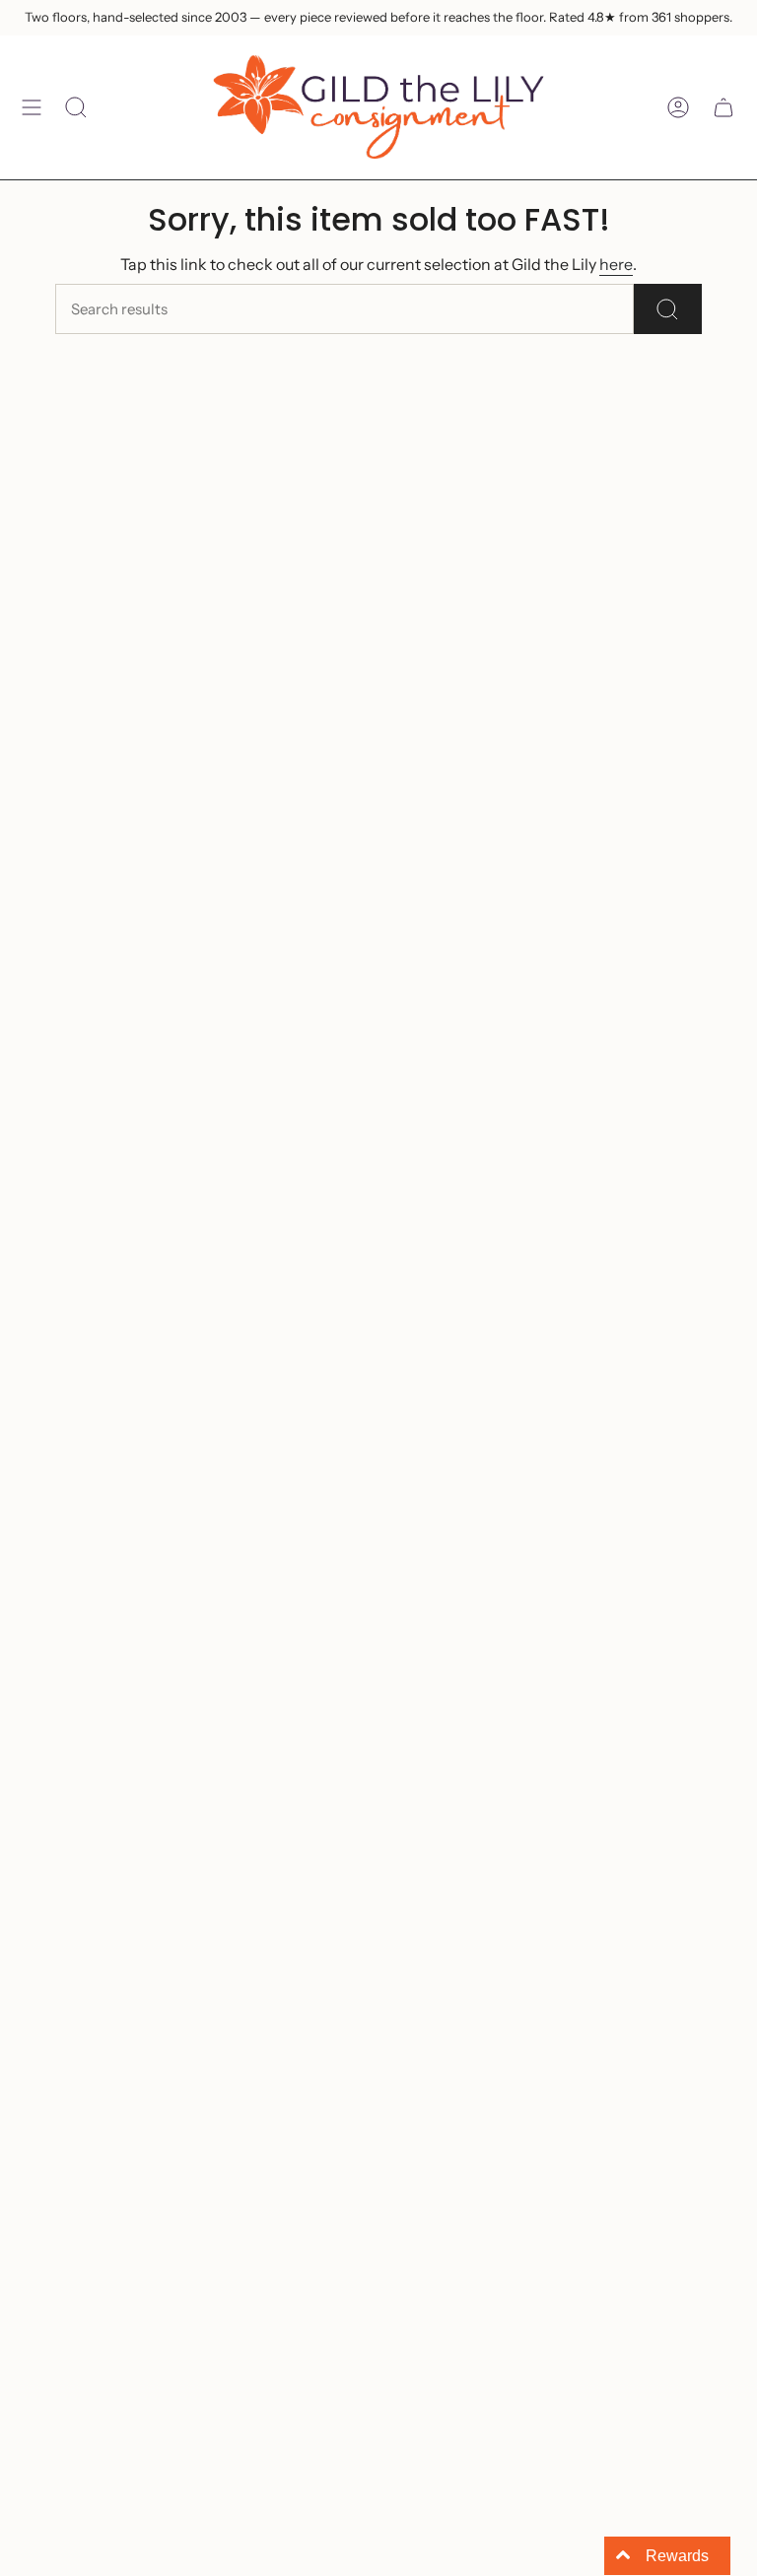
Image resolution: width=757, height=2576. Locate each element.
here (616, 264)
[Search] (668, 309)
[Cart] (723, 107)
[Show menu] (32, 107)
